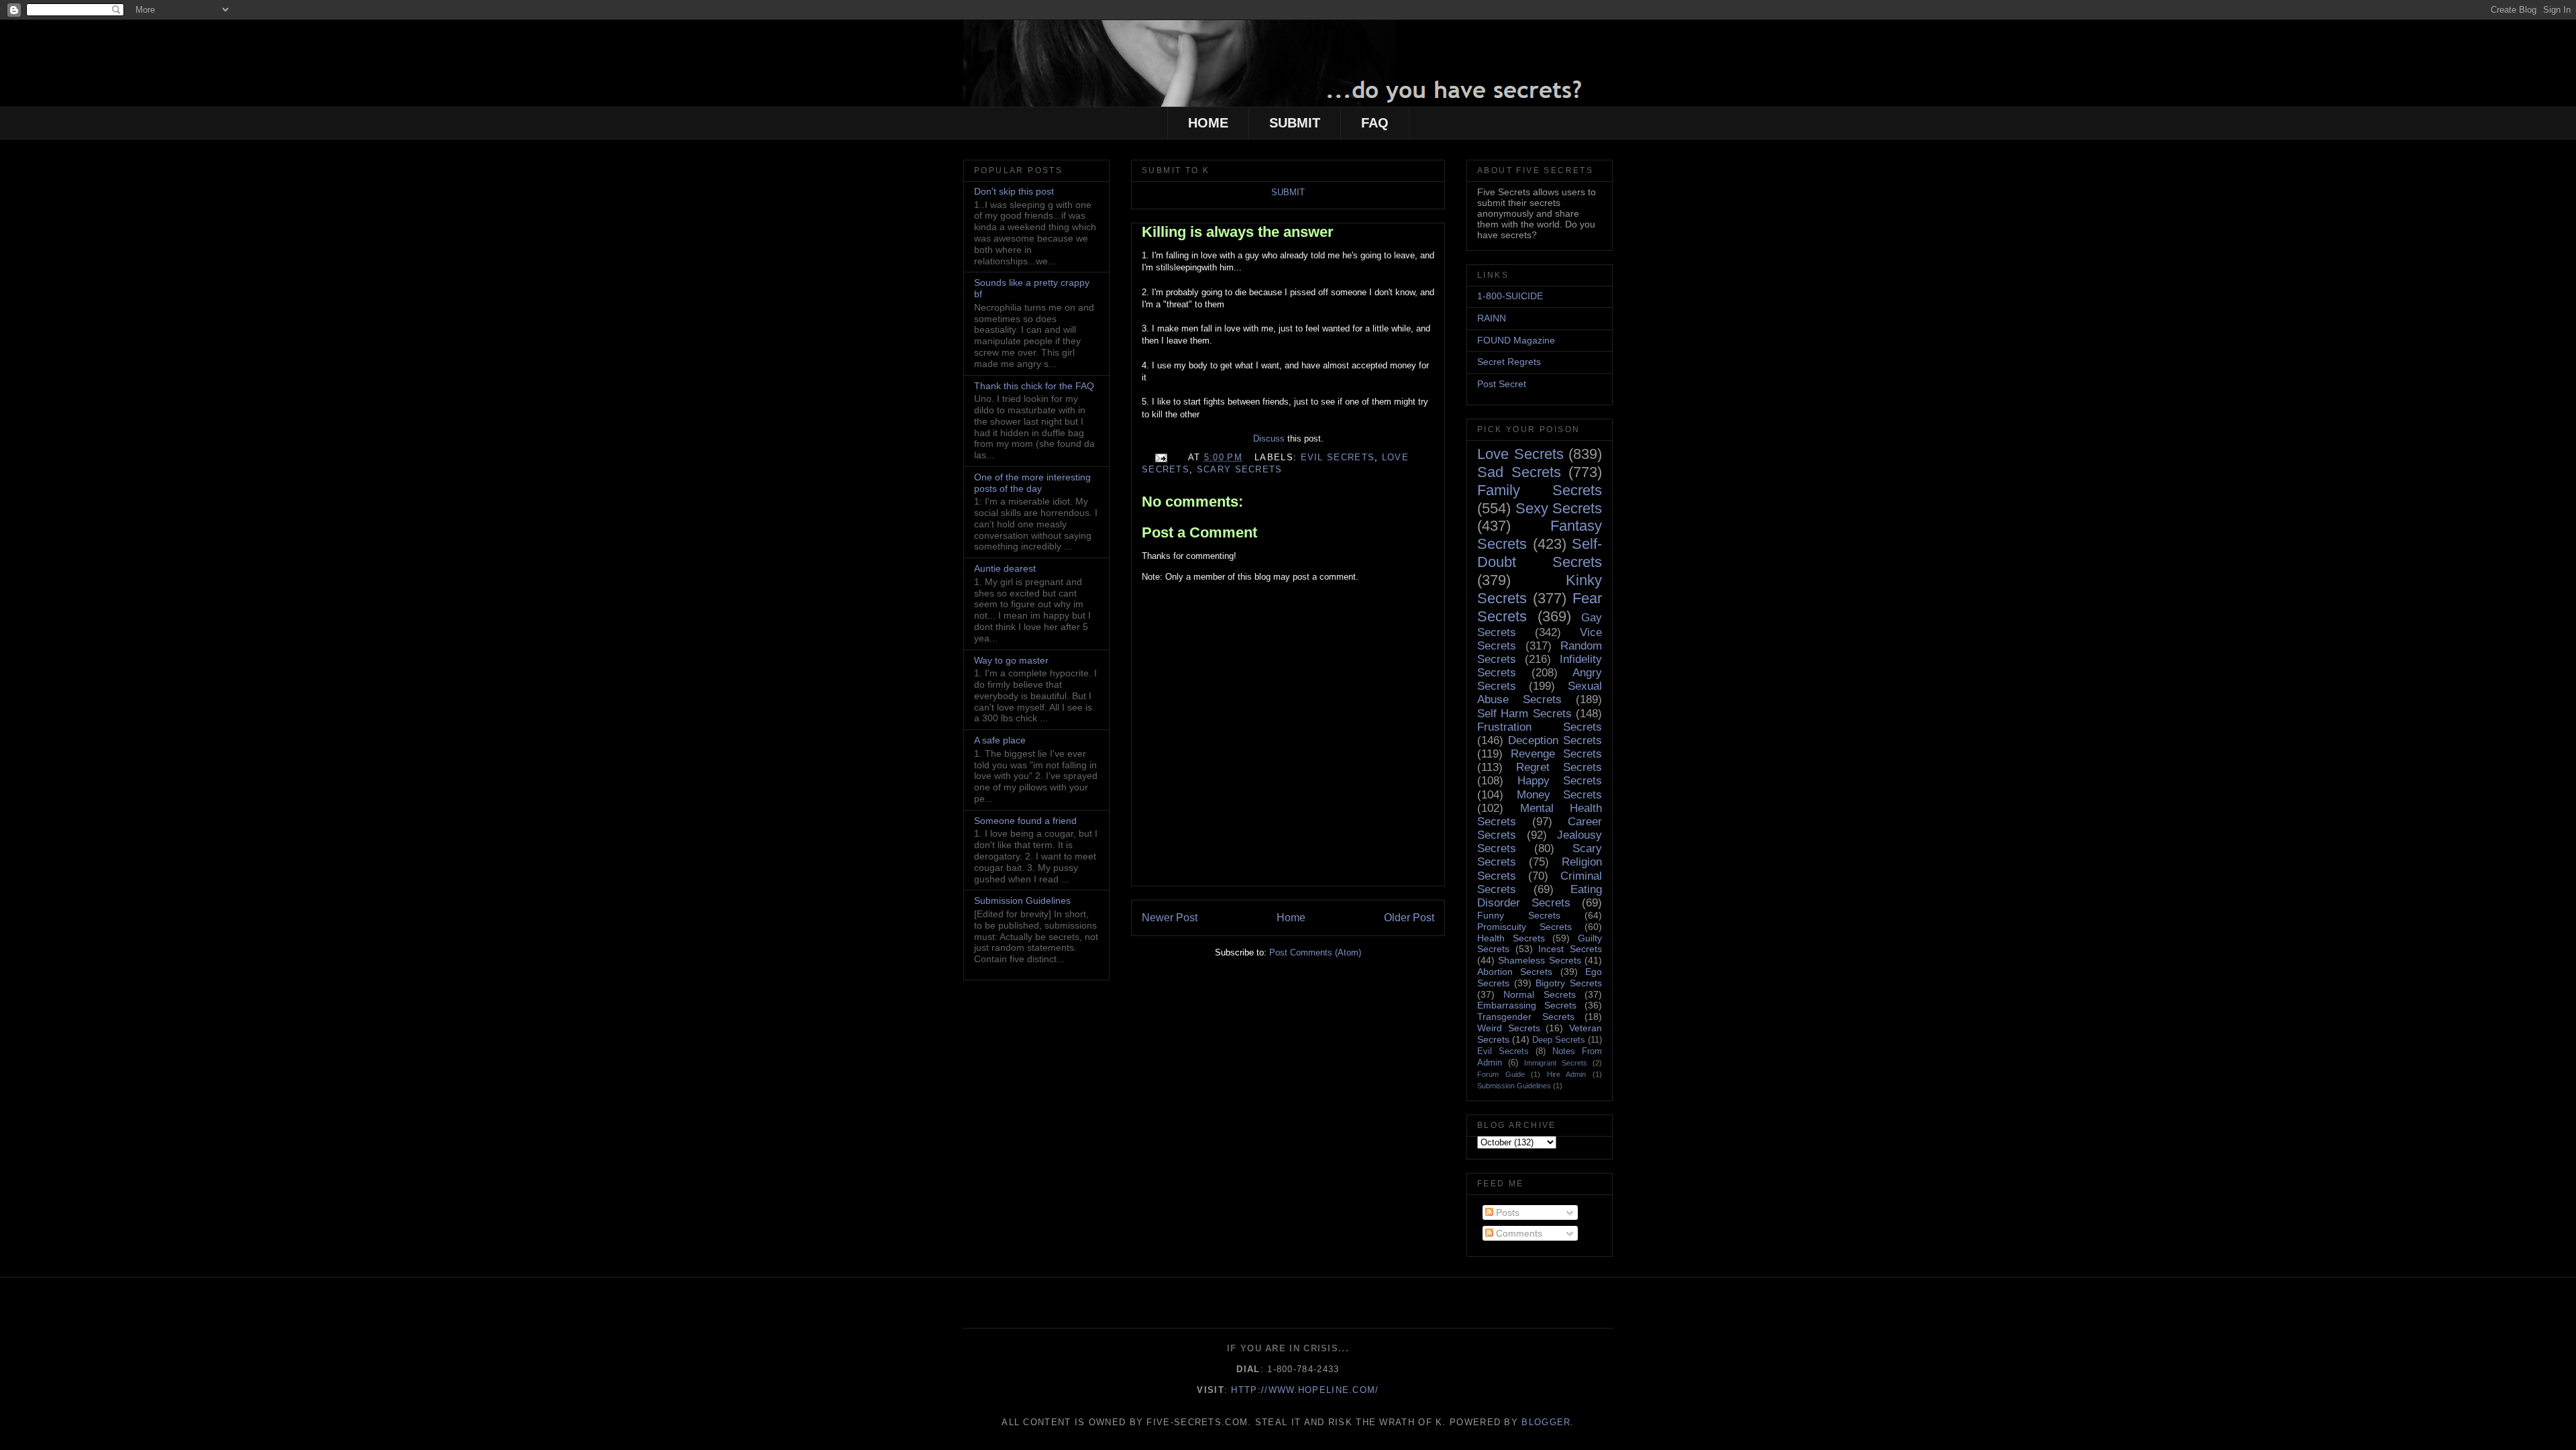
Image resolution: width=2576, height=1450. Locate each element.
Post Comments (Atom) (1315, 952)
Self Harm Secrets (1524, 714)
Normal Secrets (1539, 994)
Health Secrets (1511, 938)
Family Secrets (1540, 490)
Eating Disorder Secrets (1540, 896)
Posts (1506, 1212)
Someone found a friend (1025, 821)
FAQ (1375, 123)
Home (1291, 918)
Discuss (1269, 438)
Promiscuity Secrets (1524, 927)
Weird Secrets (1509, 1028)
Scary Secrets (1240, 469)
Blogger (1546, 1422)
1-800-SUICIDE (1510, 296)
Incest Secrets (1570, 949)
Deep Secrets (1559, 1040)
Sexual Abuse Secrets (1540, 693)
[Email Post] (1161, 457)
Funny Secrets (1519, 915)
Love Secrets (1520, 454)
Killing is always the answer (1238, 232)
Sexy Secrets (1559, 508)
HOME (1208, 123)
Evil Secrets (1338, 457)
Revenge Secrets (1556, 754)
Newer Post (1170, 918)
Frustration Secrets (1540, 727)
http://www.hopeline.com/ (1305, 1390)
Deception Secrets (1555, 740)
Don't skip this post (1014, 191)
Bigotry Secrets (1569, 983)
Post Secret (1502, 384)
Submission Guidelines (1022, 900)
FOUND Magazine (1516, 340)
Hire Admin (1567, 1074)
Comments (1518, 1233)
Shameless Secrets (1539, 960)
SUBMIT (1295, 123)
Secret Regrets (1509, 362)
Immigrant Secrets (1556, 1063)
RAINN (1492, 318)
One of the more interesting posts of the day (1032, 483)
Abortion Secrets (1515, 972)
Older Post (1409, 918)
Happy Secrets (1560, 781)
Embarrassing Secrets (1527, 1005)
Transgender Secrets (1526, 1017)
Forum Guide (1501, 1074)
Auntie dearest (1005, 568)
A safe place (1000, 740)
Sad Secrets (1519, 472)
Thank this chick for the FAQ (1034, 386)
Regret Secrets (1559, 767)
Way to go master (1011, 660)
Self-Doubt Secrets (1540, 553)
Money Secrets (1560, 795)
